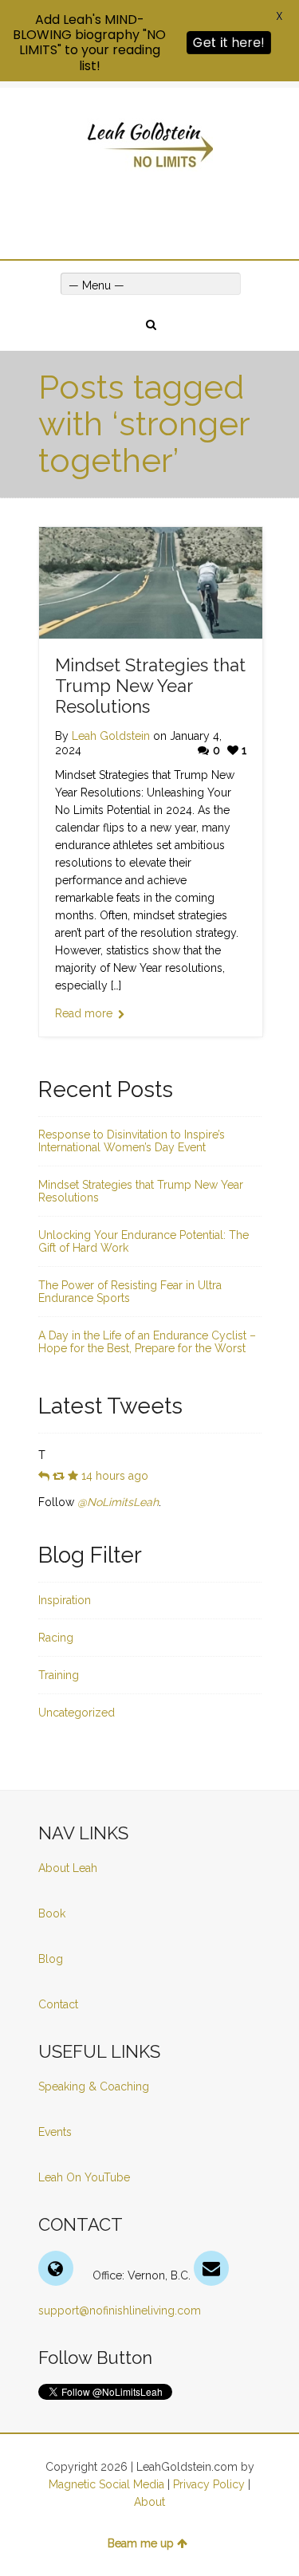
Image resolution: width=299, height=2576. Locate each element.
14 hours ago (115, 1476)
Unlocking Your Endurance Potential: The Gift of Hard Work (144, 1241)
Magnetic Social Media (106, 2484)
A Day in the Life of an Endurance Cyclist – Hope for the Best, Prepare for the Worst (147, 1342)
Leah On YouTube (84, 2177)
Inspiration (65, 1600)
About (149, 2502)
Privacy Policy (209, 2484)
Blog (52, 1959)
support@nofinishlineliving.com (120, 2311)
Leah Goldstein (111, 736)
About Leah (68, 1868)
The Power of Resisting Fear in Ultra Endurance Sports (130, 1292)
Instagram (184, 205)
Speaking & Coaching (94, 2086)
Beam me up (141, 2543)
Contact (58, 2004)
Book (52, 1913)
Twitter (115, 205)
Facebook (138, 205)
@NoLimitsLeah (118, 1502)
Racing (56, 1638)
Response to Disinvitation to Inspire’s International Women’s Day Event (132, 1141)
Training (59, 1675)
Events (55, 2132)
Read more (84, 1013)
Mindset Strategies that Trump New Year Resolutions (150, 686)
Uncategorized (77, 1713)
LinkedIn (161, 205)
